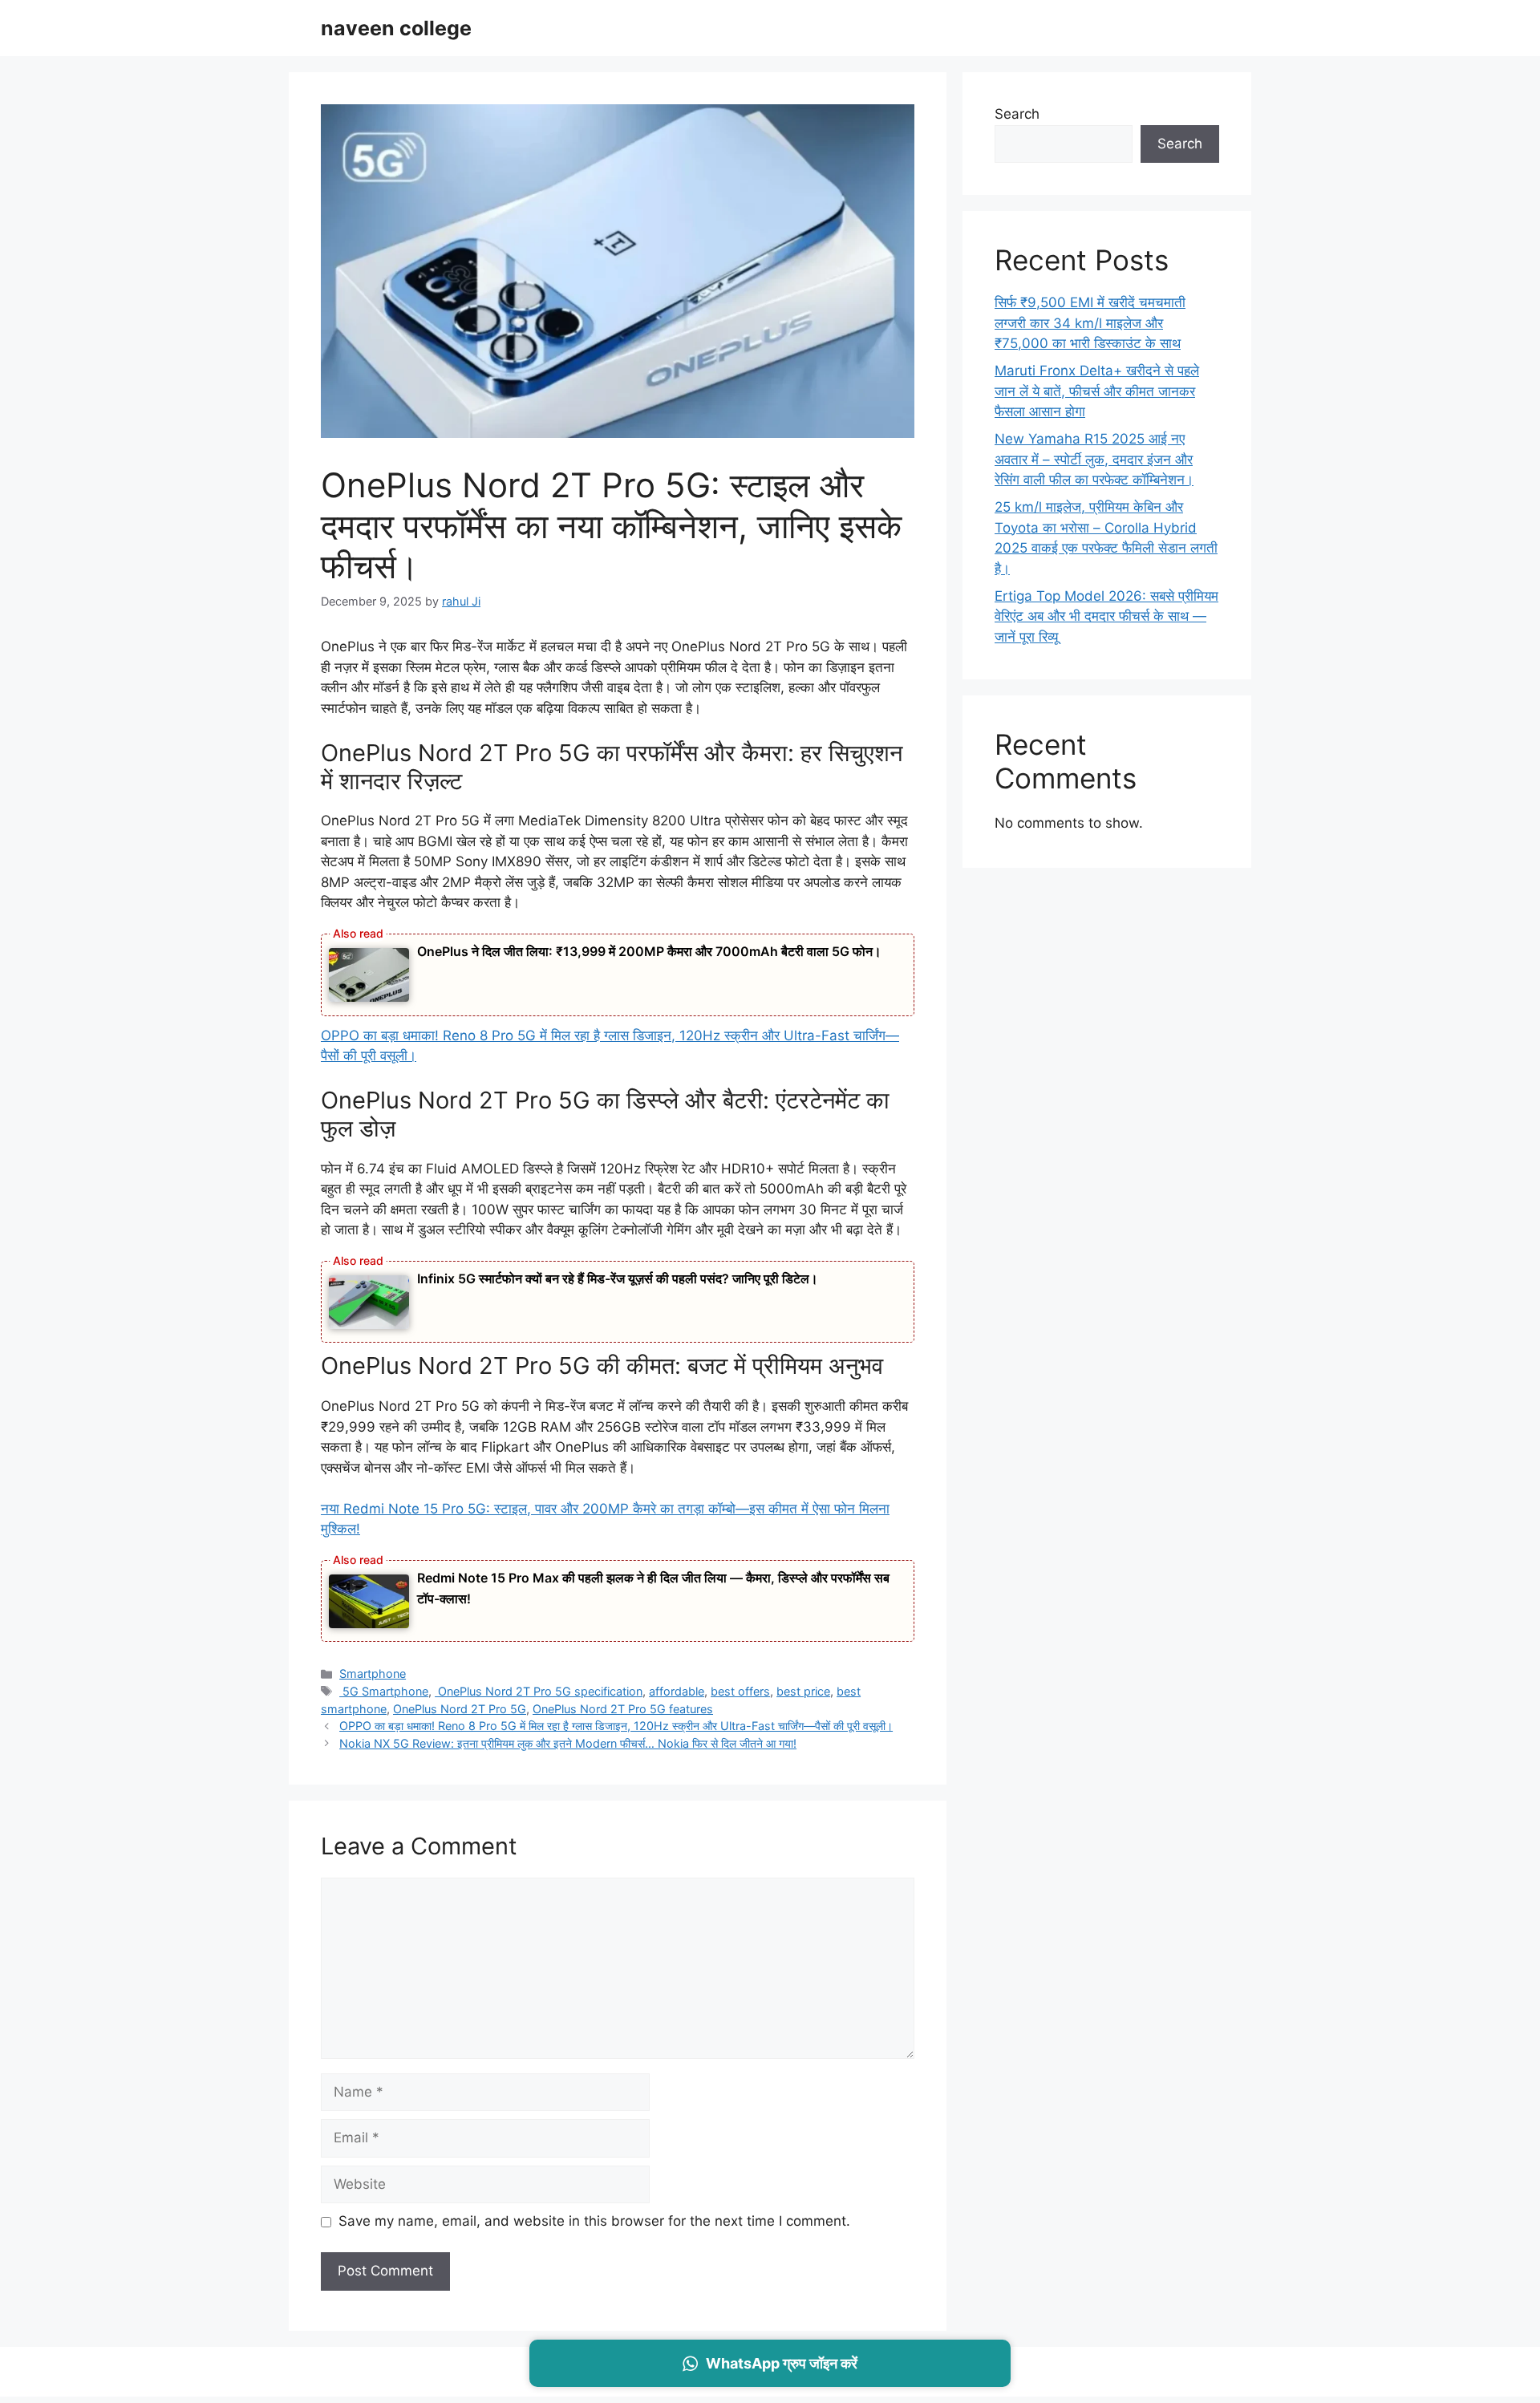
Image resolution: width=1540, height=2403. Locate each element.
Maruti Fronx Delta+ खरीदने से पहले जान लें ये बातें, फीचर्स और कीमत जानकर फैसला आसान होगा (1097, 391)
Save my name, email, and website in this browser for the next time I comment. (594, 2221)
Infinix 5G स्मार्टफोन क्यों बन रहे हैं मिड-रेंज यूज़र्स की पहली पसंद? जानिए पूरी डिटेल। (618, 1278)
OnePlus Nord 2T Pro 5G (460, 1709)
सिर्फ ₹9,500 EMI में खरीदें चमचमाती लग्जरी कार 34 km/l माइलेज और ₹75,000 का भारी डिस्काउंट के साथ (1090, 323)
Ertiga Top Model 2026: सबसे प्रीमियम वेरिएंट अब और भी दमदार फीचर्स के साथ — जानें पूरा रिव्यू (1106, 616)
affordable (677, 1691)
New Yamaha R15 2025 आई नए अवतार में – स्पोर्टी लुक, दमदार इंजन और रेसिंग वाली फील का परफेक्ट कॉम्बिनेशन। (1094, 459)
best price (803, 1691)
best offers (740, 1691)
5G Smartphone (384, 1691)
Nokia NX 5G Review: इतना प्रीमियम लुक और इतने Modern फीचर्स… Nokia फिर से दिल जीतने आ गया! (568, 1743)
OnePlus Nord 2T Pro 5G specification (539, 1691)
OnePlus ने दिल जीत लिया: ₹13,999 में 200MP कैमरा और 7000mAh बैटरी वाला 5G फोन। (649, 951)
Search (1017, 114)
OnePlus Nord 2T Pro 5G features (623, 1709)
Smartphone (373, 1674)
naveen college (396, 28)
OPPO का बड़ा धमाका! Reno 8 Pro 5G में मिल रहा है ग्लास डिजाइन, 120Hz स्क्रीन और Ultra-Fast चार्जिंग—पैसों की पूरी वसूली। (616, 1726)
